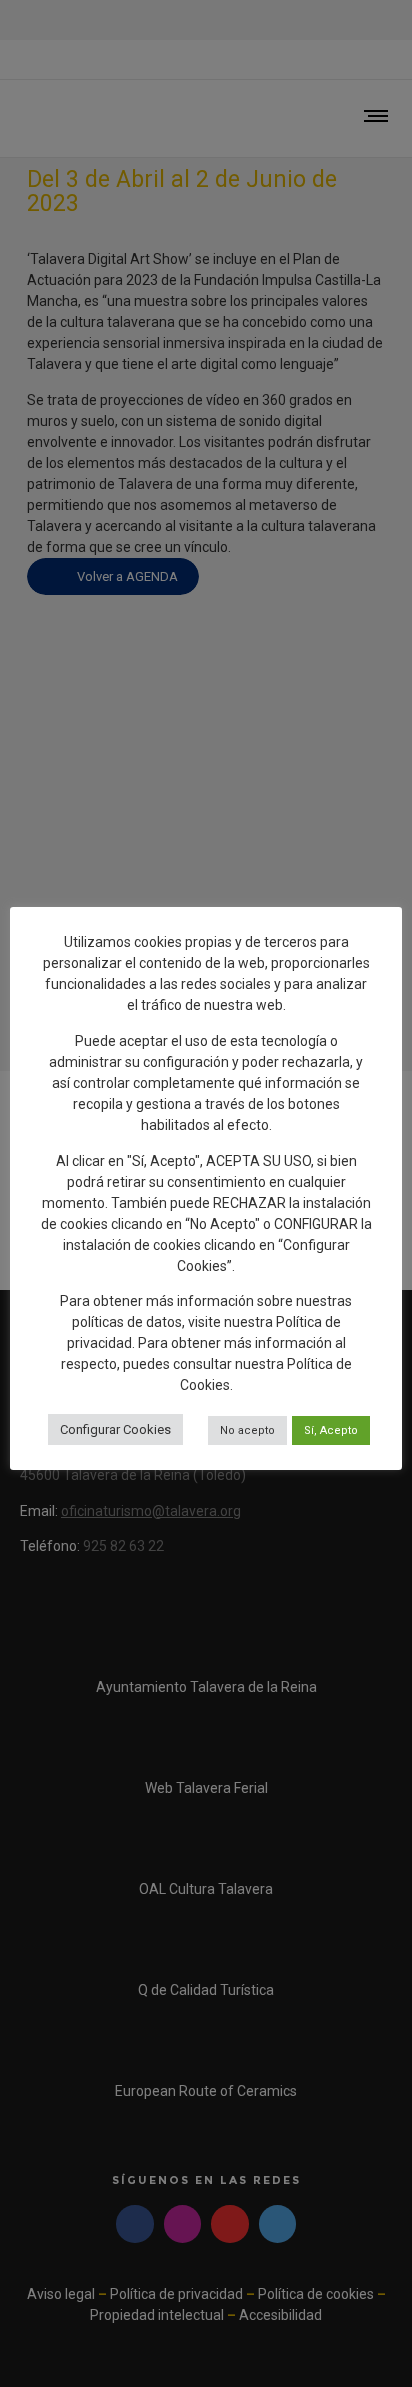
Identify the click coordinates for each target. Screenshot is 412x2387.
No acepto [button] (247, 1430)
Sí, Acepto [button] (331, 1430)
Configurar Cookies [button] (115, 1429)
